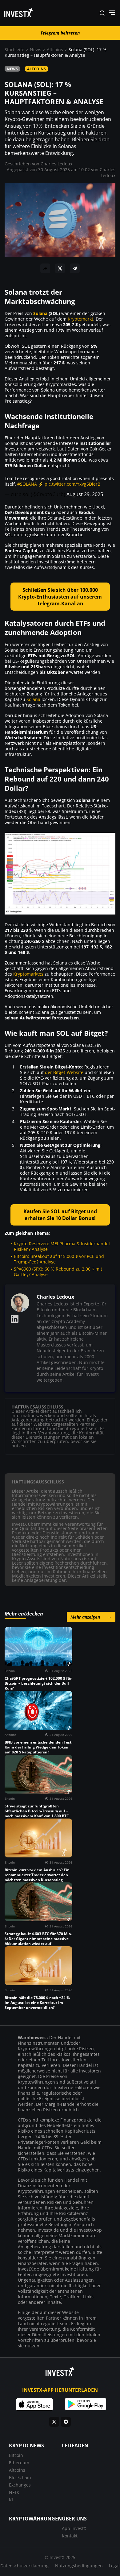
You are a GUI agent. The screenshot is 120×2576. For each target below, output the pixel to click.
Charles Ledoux (56, 164)
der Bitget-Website (64, 1072)
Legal (114, 2566)
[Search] (102, 13)
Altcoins (55, 50)
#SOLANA (27, 484)
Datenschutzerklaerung (24, 2566)
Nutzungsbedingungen (79, 2566)
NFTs (14, 2492)
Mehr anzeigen (91, 1617)
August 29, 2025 (85, 494)
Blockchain (20, 2477)
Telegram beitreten (60, 33)
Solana (40, 313)
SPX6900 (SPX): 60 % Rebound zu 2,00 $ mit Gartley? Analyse (58, 1272)
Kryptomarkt (80, 319)
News (36, 50)
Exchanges (20, 2485)
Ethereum (19, 2463)
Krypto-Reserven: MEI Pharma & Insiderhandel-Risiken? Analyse (63, 1246)
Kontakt (70, 2536)
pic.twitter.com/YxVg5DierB (72, 484)
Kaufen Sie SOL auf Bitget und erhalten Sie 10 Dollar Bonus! (60, 1215)
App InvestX (74, 2528)
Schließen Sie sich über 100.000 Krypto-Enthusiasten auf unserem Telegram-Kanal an (60, 597)
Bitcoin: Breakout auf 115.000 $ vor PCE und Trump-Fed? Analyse (59, 1259)
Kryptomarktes (28, 974)
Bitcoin (16, 2455)
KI (11, 2500)
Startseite (14, 50)
